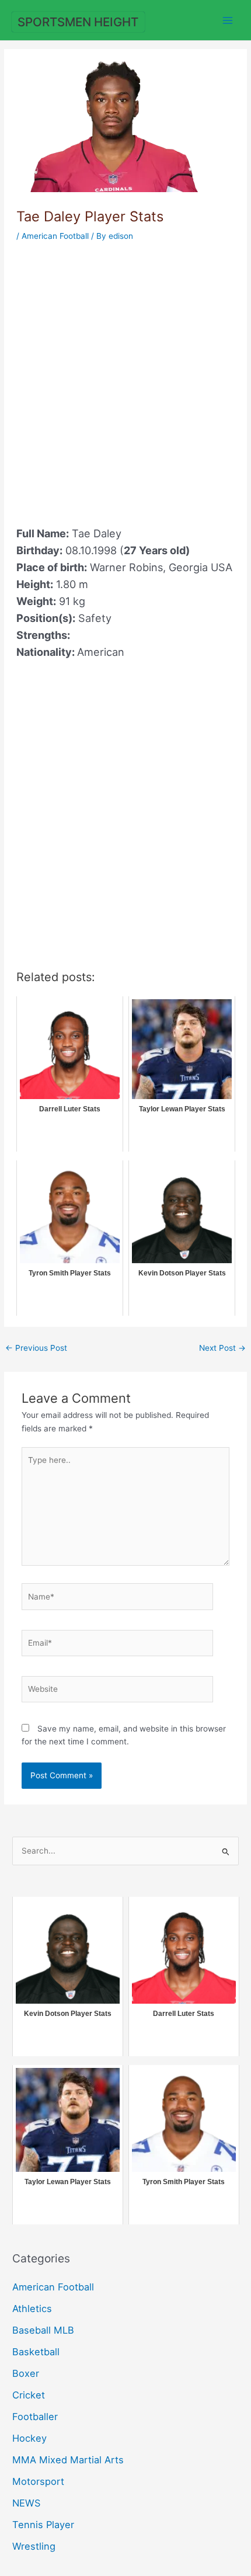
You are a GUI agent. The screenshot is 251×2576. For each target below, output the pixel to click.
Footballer (35, 2417)
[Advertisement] (125, 377)
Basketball (36, 2352)
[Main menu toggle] (228, 20)
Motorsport (38, 2481)
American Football (55, 236)
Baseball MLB (43, 2330)
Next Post (222, 1348)
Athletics (32, 2309)
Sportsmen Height (78, 22)
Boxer (26, 2373)
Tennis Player (43, 2525)
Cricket (29, 2395)
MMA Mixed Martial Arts (68, 2460)
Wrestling (34, 2546)
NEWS (26, 2503)
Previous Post (36, 1348)
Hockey (29, 2438)
